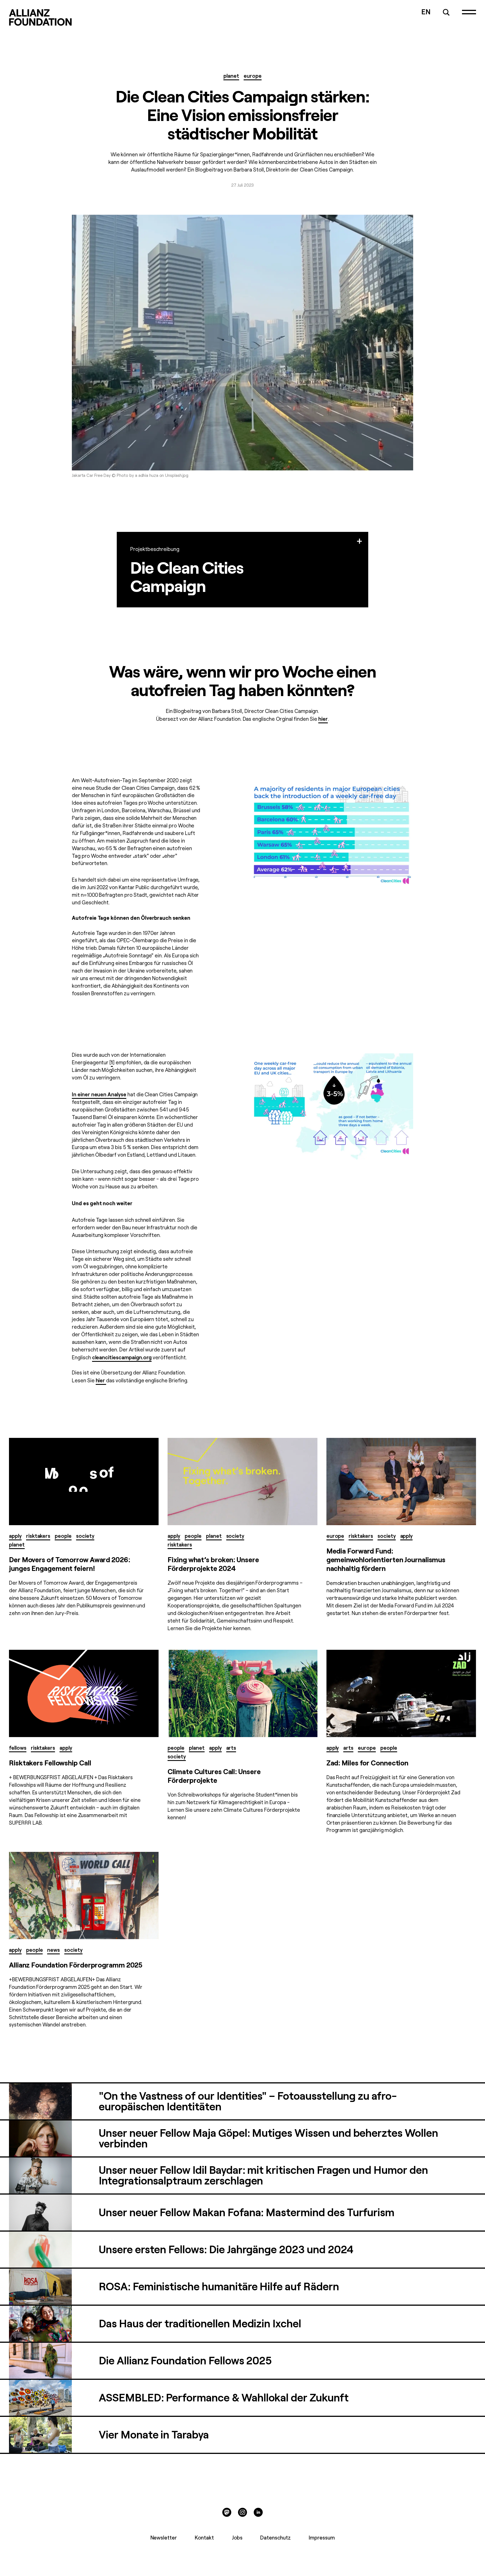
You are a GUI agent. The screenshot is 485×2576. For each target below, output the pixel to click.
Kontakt (204, 2537)
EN (426, 11)
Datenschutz (275, 2537)
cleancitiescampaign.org (122, 1357)
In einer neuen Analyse (99, 1094)
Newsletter (164, 2537)
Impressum (322, 2537)
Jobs (237, 2537)
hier (323, 719)
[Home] (40, 17)
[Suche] (446, 12)
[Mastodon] (227, 2512)
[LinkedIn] (258, 2512)
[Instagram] (242, 2512)
